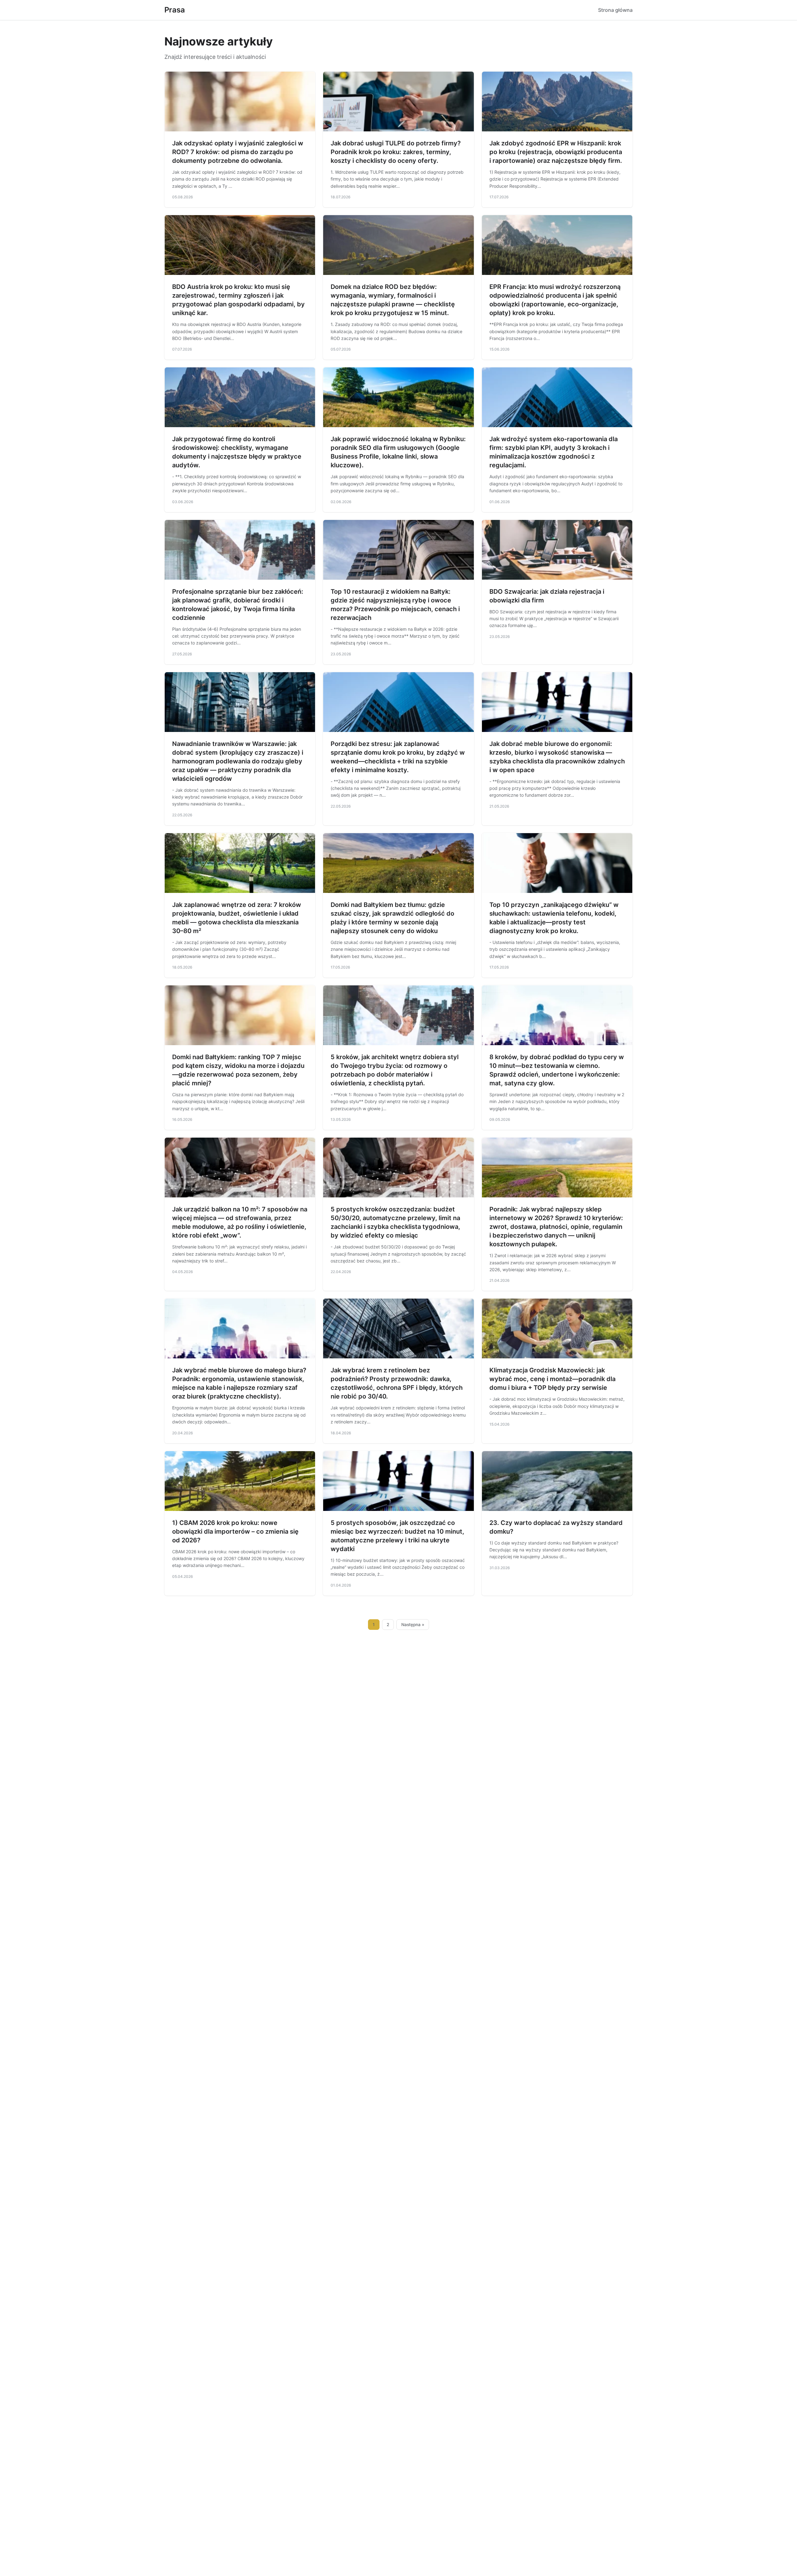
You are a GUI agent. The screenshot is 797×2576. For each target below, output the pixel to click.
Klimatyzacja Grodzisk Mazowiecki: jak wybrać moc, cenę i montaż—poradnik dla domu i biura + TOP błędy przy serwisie (552, 1379)
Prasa (175, 10)
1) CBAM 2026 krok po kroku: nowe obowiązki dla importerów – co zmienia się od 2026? (235, 1531)
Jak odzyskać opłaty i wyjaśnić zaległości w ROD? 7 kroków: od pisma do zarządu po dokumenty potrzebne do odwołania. (238, 152)
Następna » (413, 1625)
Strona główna (615, 10)
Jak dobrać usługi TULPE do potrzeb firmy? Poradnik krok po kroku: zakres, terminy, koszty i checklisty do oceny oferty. (396, 152)
